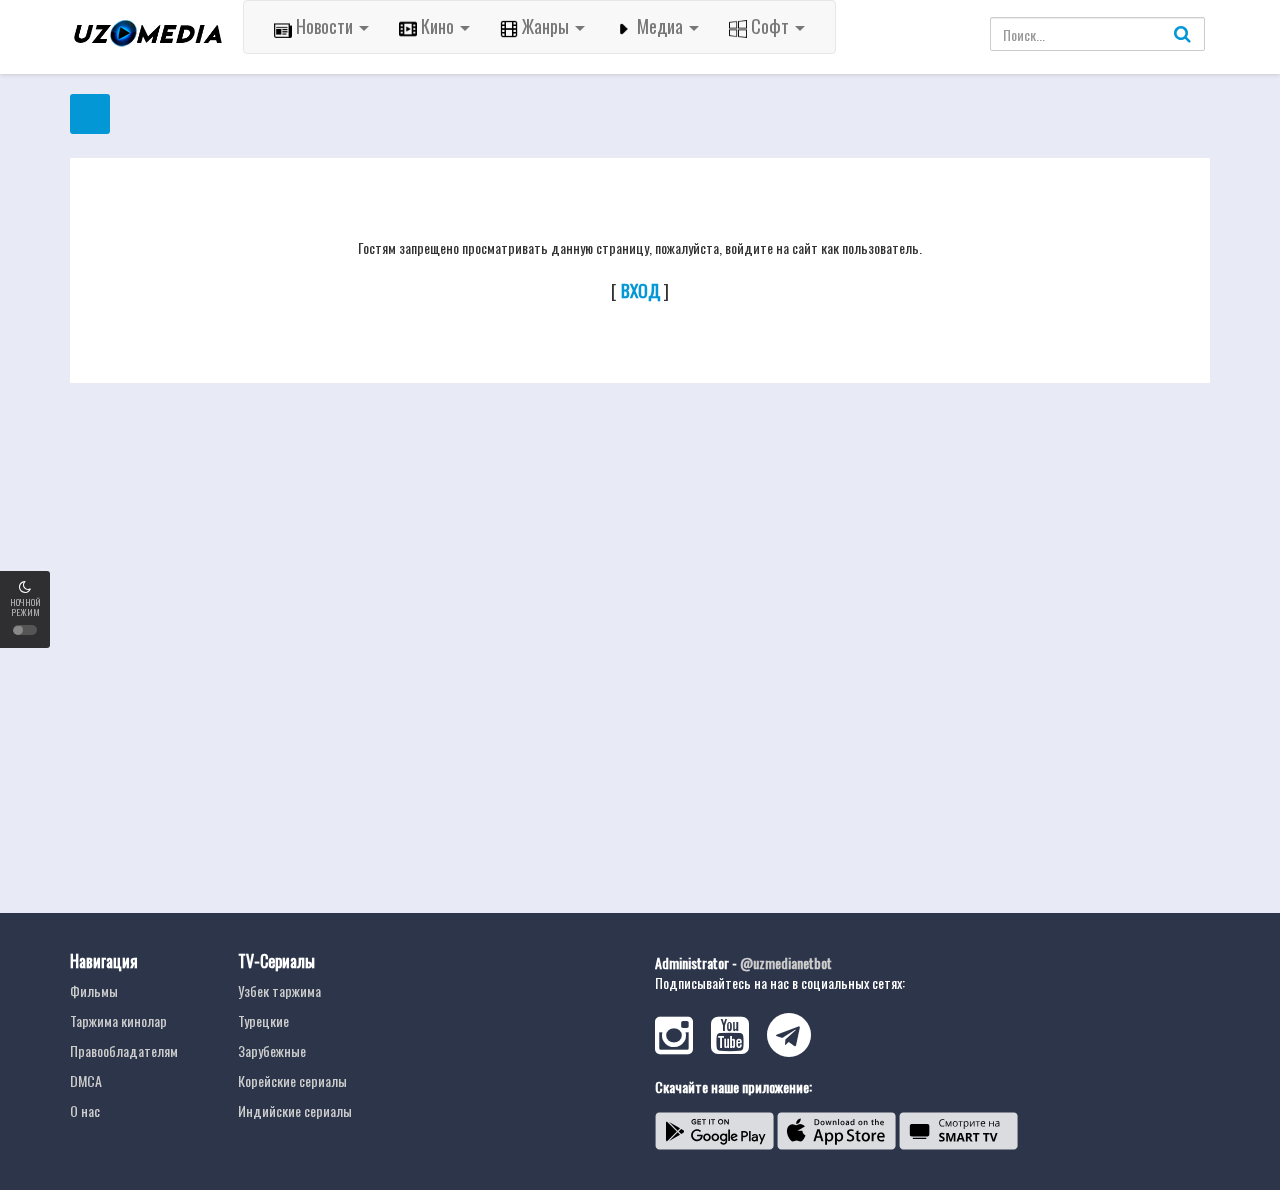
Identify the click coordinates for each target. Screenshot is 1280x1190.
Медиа (660, 26)
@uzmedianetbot (786, 962)
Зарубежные (272, 1050)
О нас (85, 1110)
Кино (437, 26)
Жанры (545, 26)
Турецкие (263, 1020)
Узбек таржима (279, 990)
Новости (324, 26)
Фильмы (94, 990)
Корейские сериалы (292, 1080)
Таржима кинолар (118, 1020)
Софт (770, 26)
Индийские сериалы (295, 1110)
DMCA (86, 1080)
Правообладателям (124, 1050)
